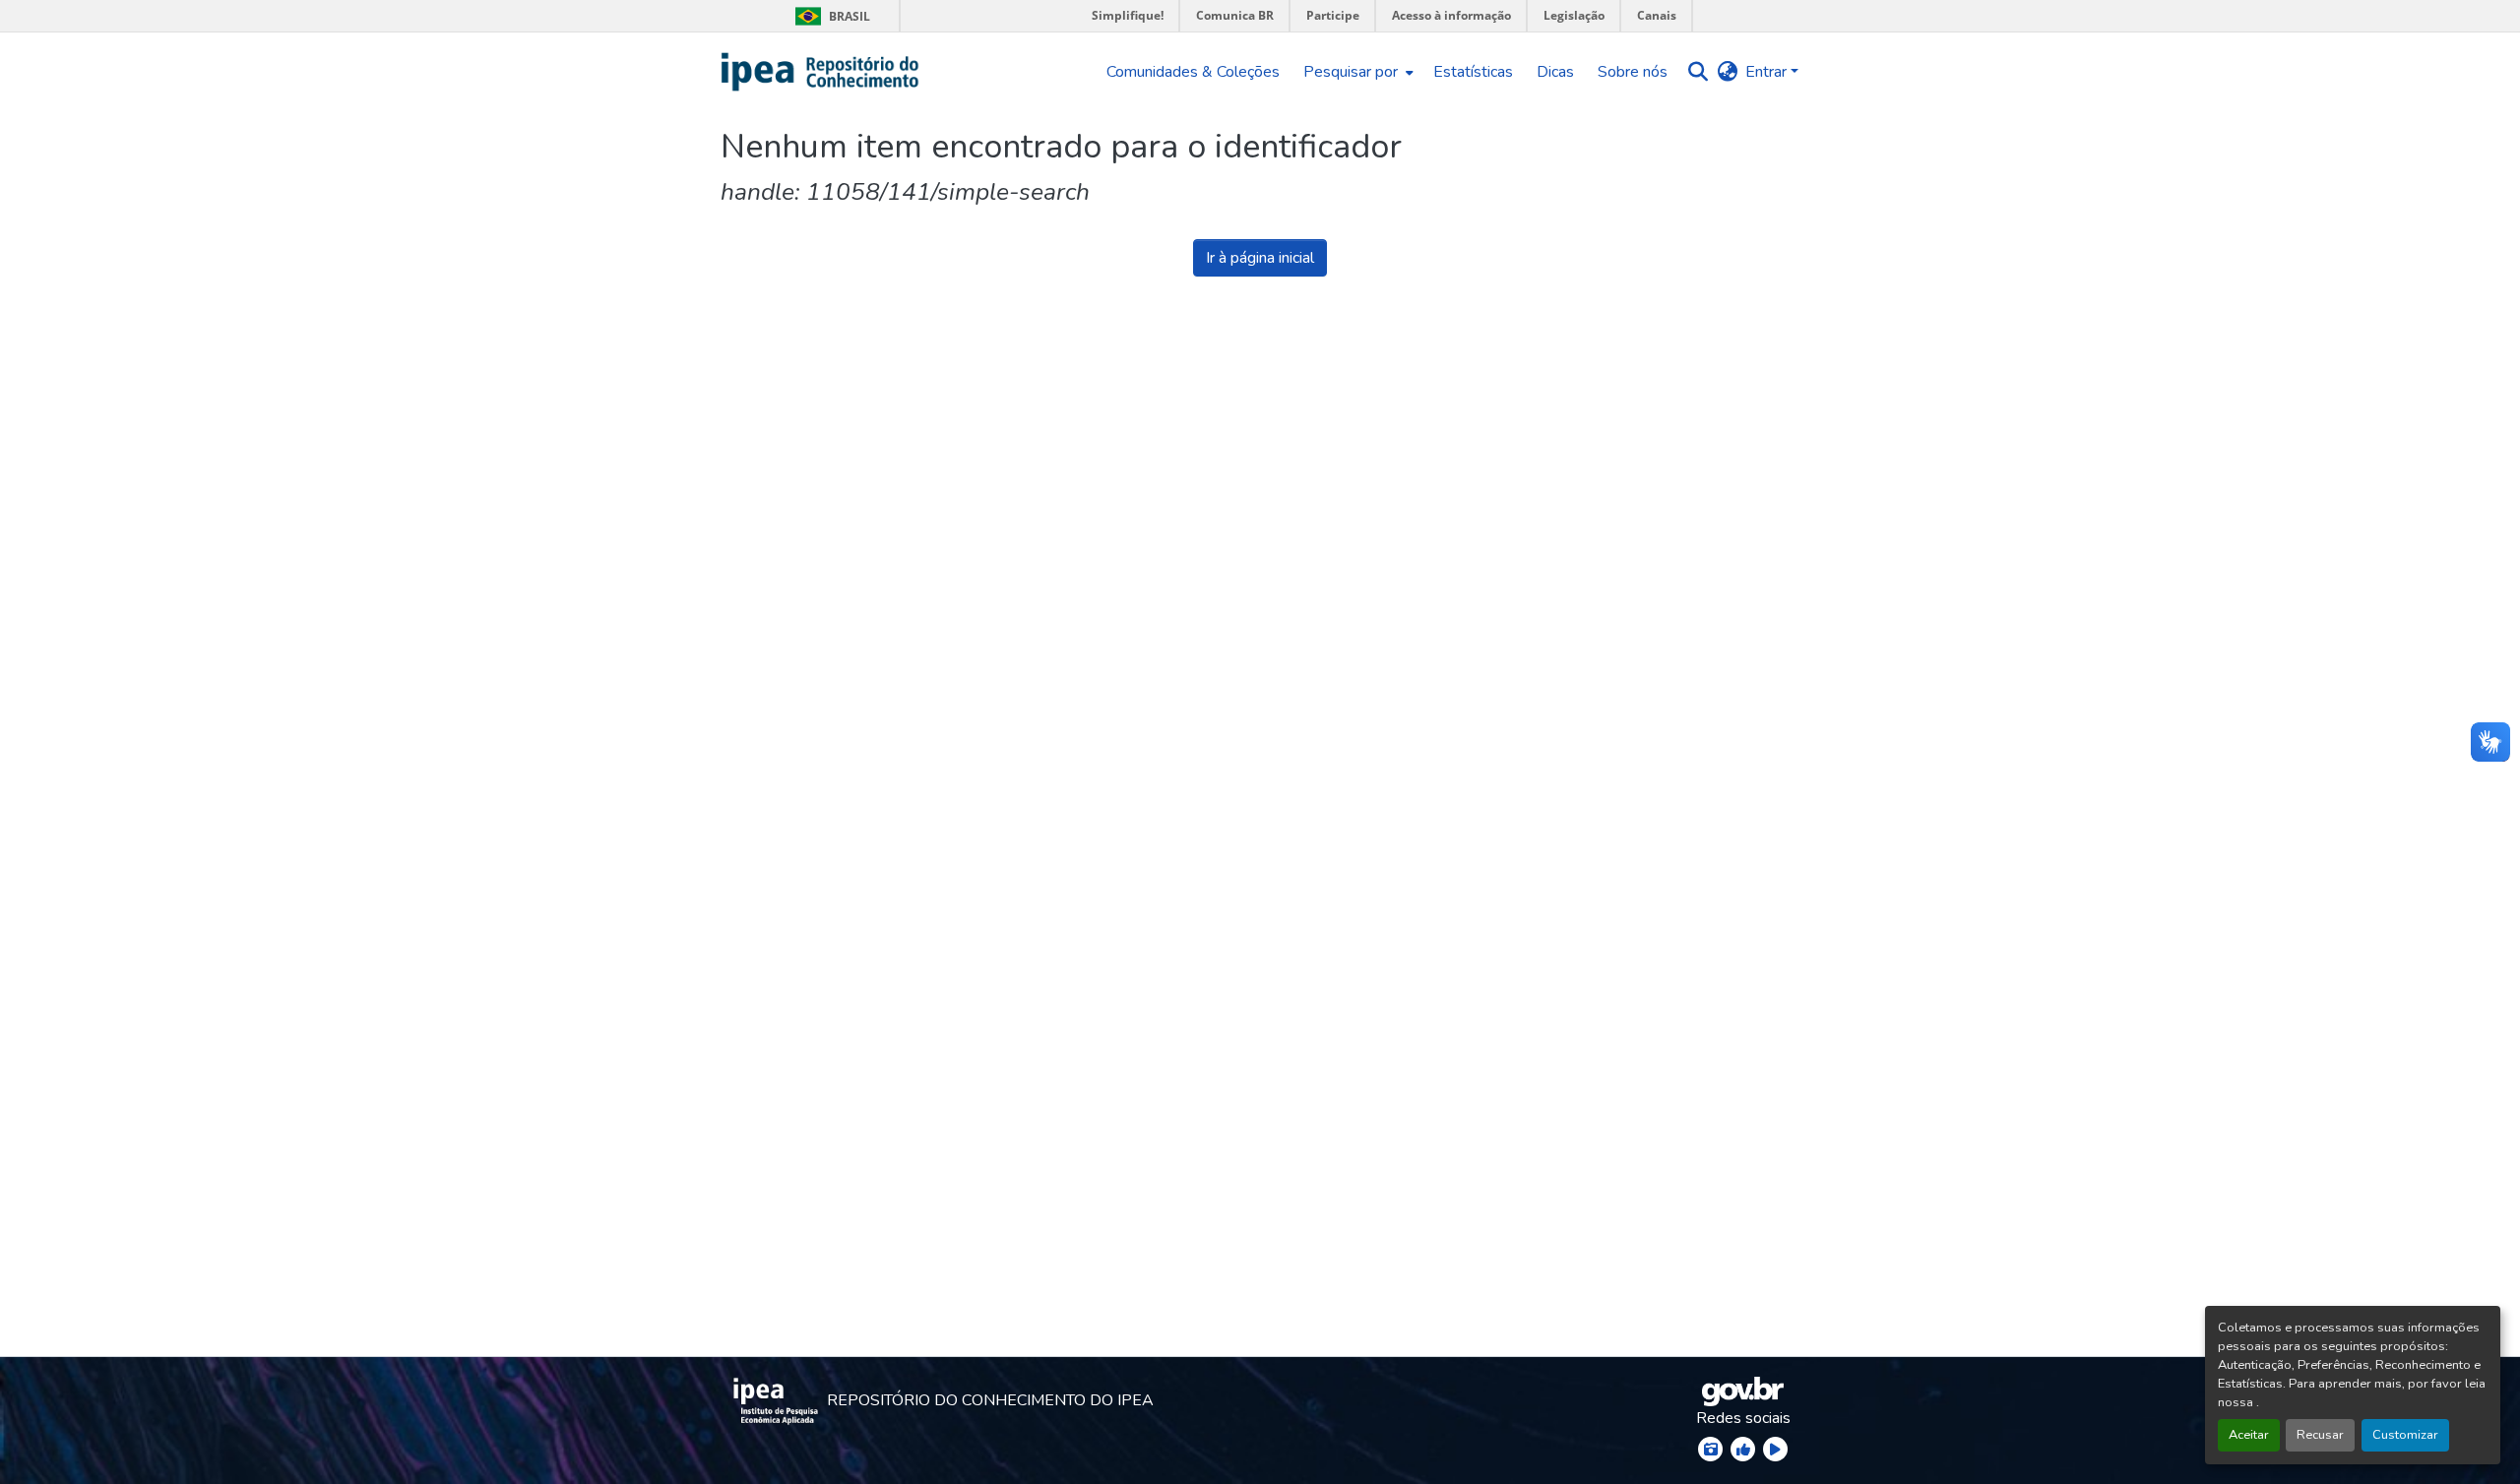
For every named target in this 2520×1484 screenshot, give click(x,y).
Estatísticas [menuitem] (1473, 72)
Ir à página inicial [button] (1260, 258)
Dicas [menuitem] (1555, 72)
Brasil (829, 16)
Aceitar (2249, 1435)
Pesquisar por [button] (1351, 72)
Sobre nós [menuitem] (1633, 72)
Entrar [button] (1768, 72)
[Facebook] (1743, 1449)
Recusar (2320, 1435)
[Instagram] (1710, 1449)
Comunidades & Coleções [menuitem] (1193, 72)
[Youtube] (1775, 1449)
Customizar (2405, 1435)
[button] (820, 72)
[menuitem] (1356, 72)
